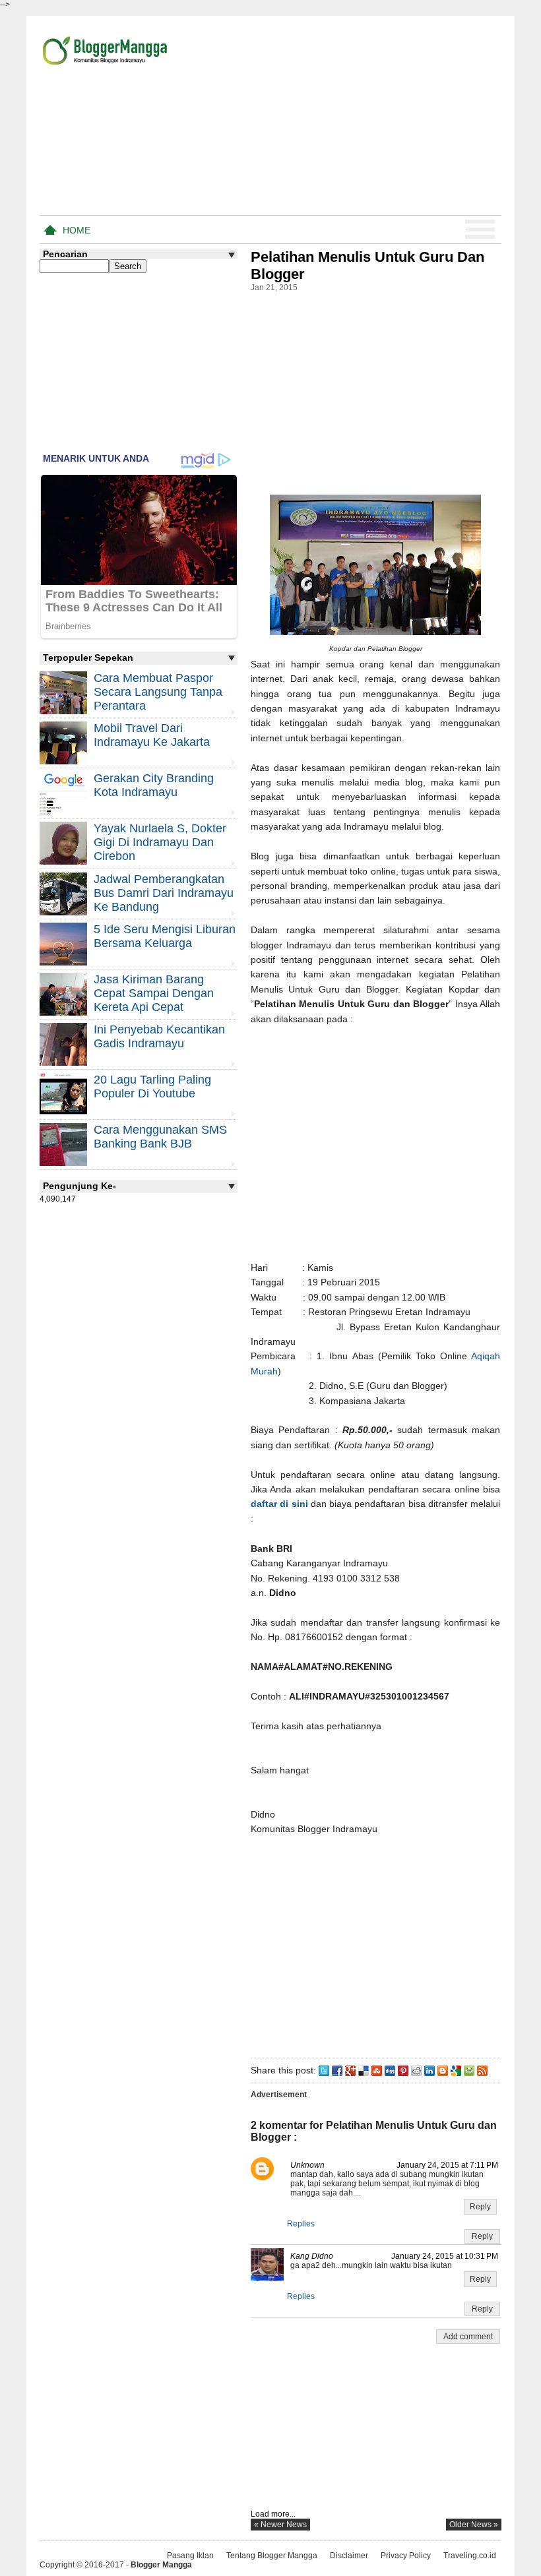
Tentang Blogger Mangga (272, 2556)
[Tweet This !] (324, 2070)
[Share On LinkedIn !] (430, 2070)
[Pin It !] (403, 2070)
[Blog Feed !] (482, 2070)
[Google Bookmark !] (456, 2070)
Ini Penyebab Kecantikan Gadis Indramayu (159, 1036)
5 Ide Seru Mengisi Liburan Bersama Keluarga (165, 936)
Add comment (468, 2337)
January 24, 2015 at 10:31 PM (445, 2256)
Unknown (307, 2165)
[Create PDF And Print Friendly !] (469, 2070)
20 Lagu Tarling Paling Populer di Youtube (152, 1087)
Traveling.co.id (470, 2556)
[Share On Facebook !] (337, 2070)
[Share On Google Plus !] (350, 2070)
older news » (474, 2525)
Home (77, 230)
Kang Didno (312, 2256)
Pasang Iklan (190, 2556)
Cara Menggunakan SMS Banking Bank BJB (160, 1137)
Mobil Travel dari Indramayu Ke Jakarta (152, 735)
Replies (301, 2224)
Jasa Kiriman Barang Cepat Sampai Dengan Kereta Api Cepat (154, 993)
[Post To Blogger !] (443, 2070)
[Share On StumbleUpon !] (377, 2070)
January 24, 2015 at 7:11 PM (447, 2165)
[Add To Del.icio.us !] (364, 2070)
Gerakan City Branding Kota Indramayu (154, 785)
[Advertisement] (347, 118)
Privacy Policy (406, 2556)
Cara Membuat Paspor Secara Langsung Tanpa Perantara (158, 692)
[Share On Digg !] (390, 2070)
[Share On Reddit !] (416, 2070)
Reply (480, 2207)
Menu (480, 230)
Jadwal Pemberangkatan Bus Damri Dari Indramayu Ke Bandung (164, 893)
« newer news (280, 2525)
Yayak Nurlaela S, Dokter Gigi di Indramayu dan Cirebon (160, 842)
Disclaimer (349, 2556)
